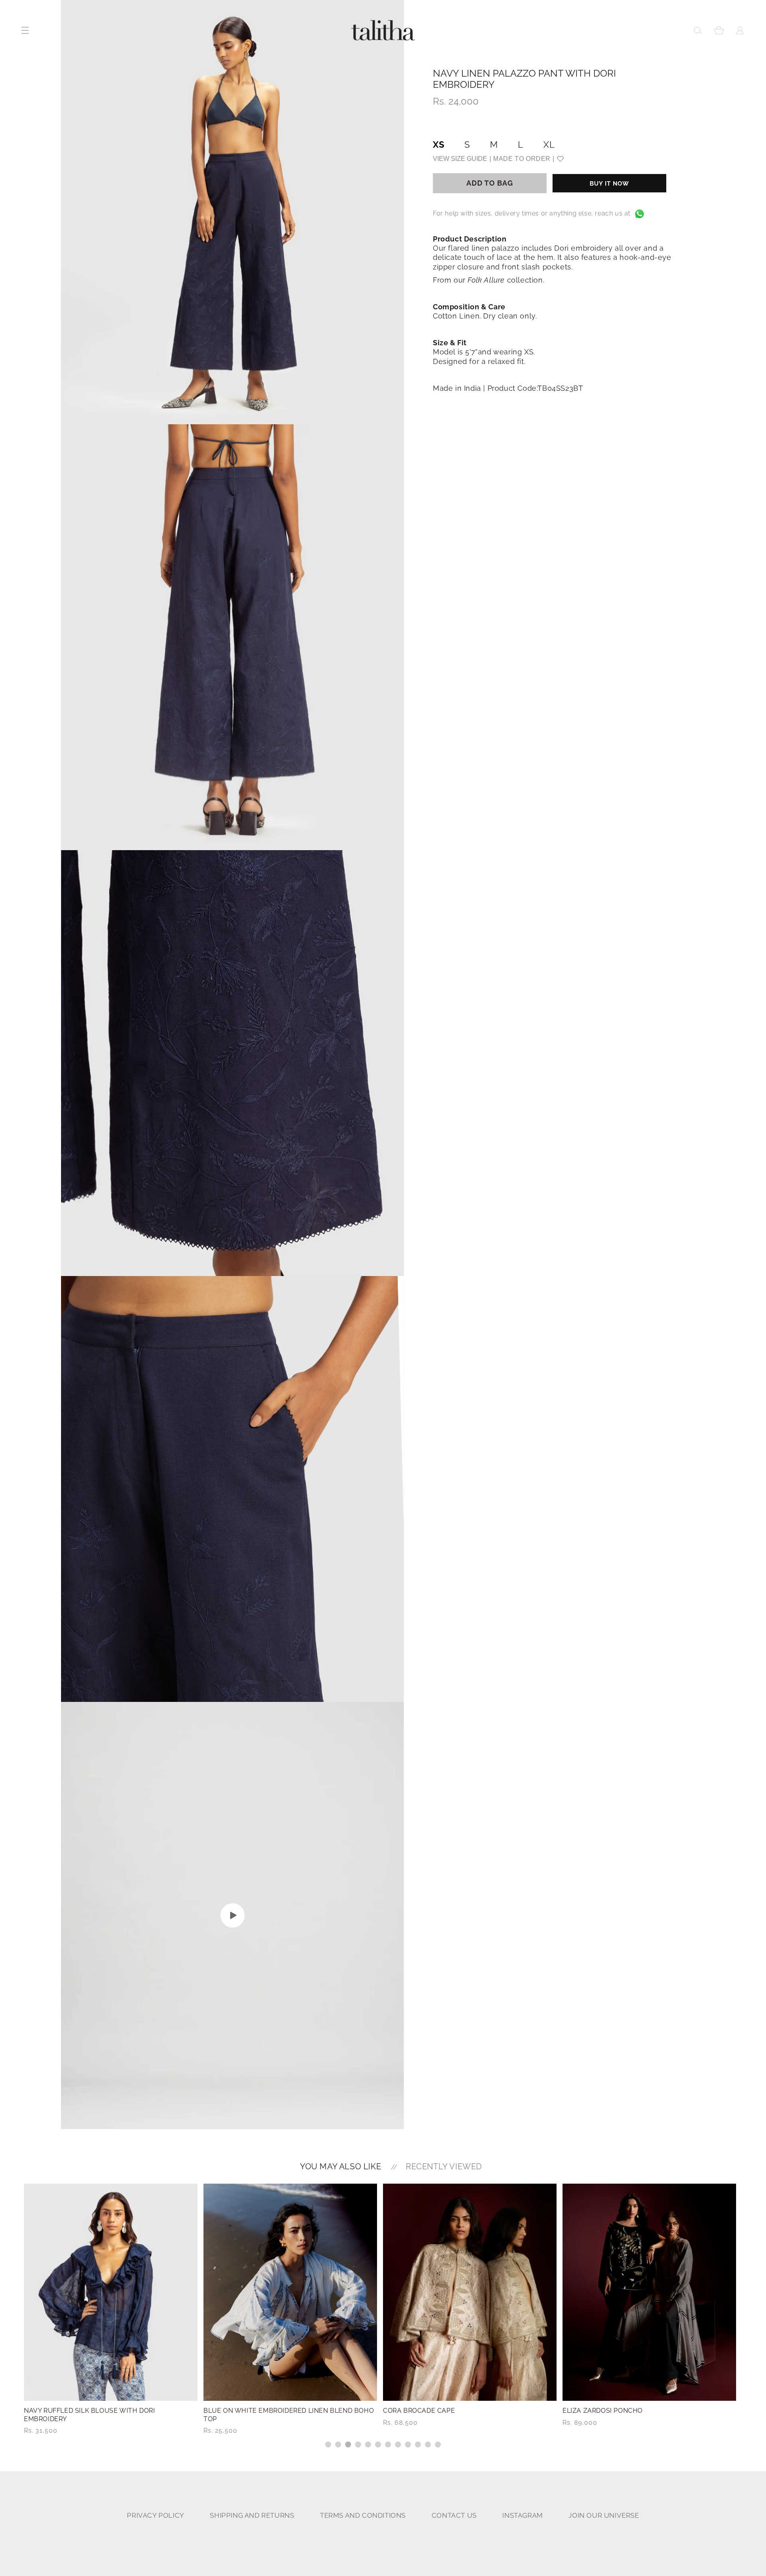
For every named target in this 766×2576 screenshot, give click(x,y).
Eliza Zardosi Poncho (423, 2411)
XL (549, 145)
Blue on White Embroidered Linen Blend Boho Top (109, 2415)
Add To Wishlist (560, 159)
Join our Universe (604, 2516)
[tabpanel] (111, 2310)
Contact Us (454, 2516)
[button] (698, 30)
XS (439, 145)
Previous (18, 2316)
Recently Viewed (444, 2166)
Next (748, 2316)
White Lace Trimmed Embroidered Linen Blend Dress (647, 2415)
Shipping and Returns (252, 2516)
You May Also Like (341, 2166)
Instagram (522, 2516)
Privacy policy (155, 2516)
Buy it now (609, 184)
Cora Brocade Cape (239, 2411)
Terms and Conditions (363, 2516)
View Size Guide (460, 159)
